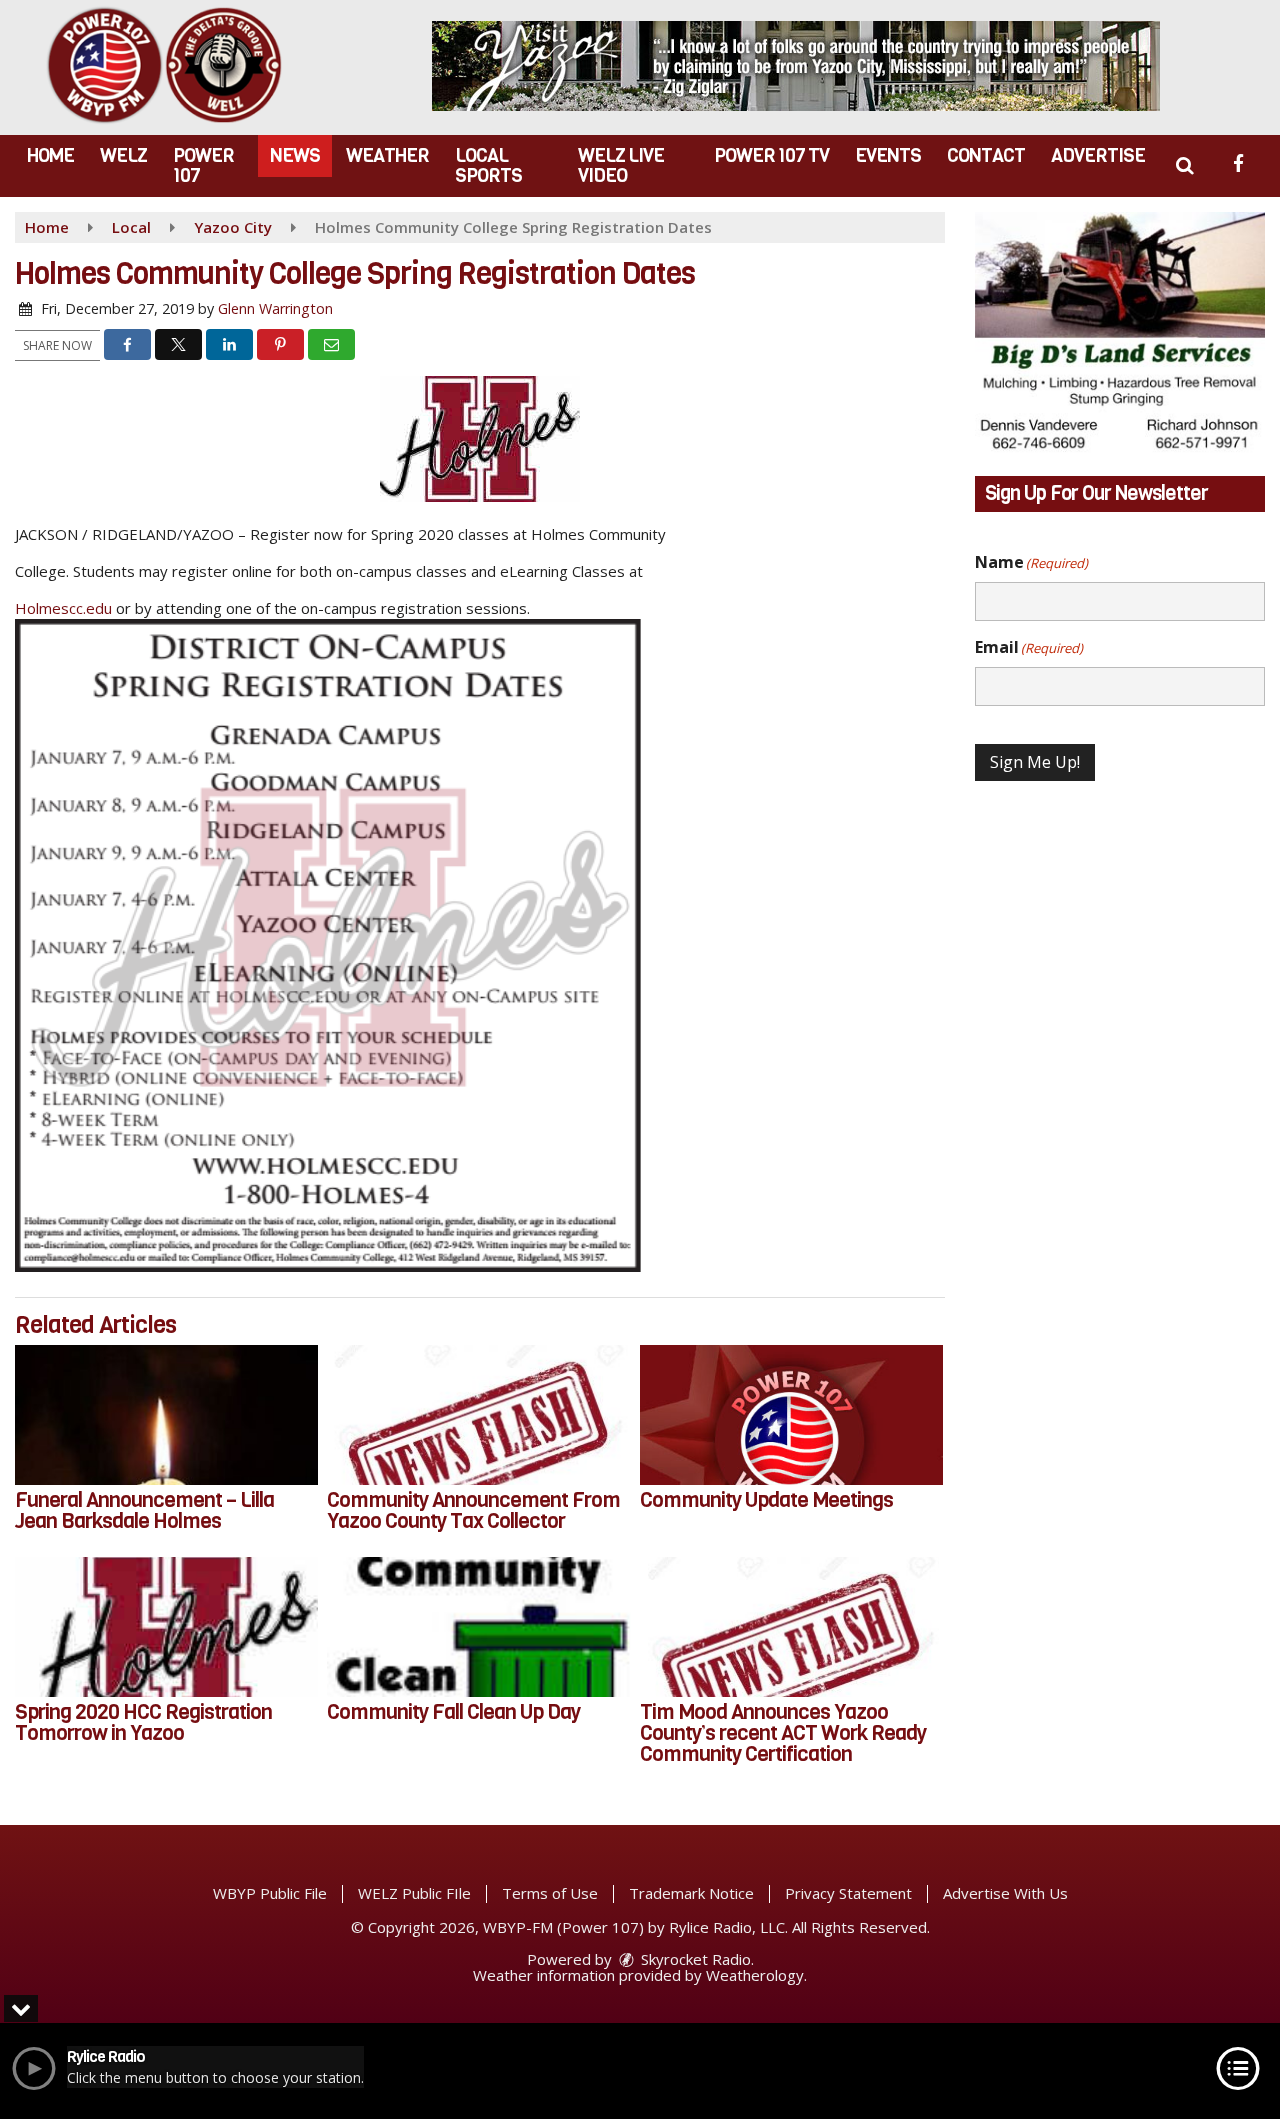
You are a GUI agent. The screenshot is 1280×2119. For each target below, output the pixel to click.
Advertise (1098, 155)
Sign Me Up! (1035, 762)
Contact (986, 155)
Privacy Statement (848, 1893)
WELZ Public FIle (414, 1893)
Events (888, 155)
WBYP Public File (270, 1893)
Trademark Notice (691, 1893)
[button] (1184, 165)
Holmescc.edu (63, 608)
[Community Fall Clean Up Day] (478, 1627)
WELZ (123, 155)
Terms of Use (550, 1893)
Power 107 (203, 165)
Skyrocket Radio (694, 1959)
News (295, 155)
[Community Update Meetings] (791, 1415)
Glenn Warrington (275, 308)
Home (50, 155)
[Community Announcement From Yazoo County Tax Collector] (478, 1415)
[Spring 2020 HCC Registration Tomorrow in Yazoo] (166, 1627)
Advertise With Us (1005, 1893)
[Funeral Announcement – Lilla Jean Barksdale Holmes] (166, 1415)
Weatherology (755, 1975)
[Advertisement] (796, 66)
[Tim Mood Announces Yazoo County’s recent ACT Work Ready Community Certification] (791, 1627)
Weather (387, 155)
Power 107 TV (771, 155)
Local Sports (488, 165)
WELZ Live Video (621, 165)
